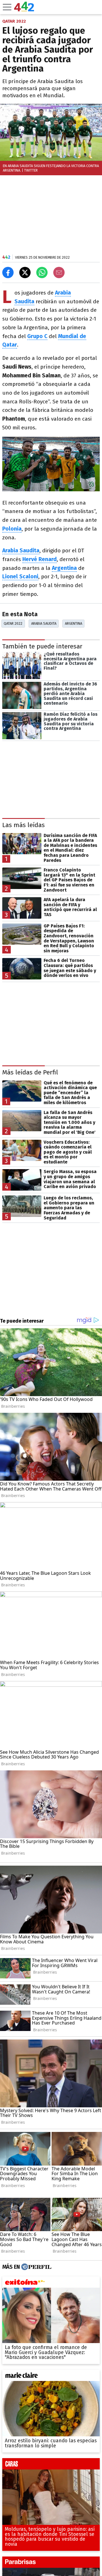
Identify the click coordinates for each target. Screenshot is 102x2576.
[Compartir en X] (25, 272)
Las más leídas (24, 825)
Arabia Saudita (44, 623)
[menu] (7, 7)
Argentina (74, 623)
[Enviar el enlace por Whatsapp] (42, 272)
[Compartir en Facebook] (8, 272)
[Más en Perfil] (36, 2267)
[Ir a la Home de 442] (24, 10)
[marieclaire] (51, 2377)
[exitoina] (51, 2283)
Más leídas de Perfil (30, 1072)
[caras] (51, 2465)
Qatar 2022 (13, 623)
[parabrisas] (51, 2564)
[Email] (59, 272)
